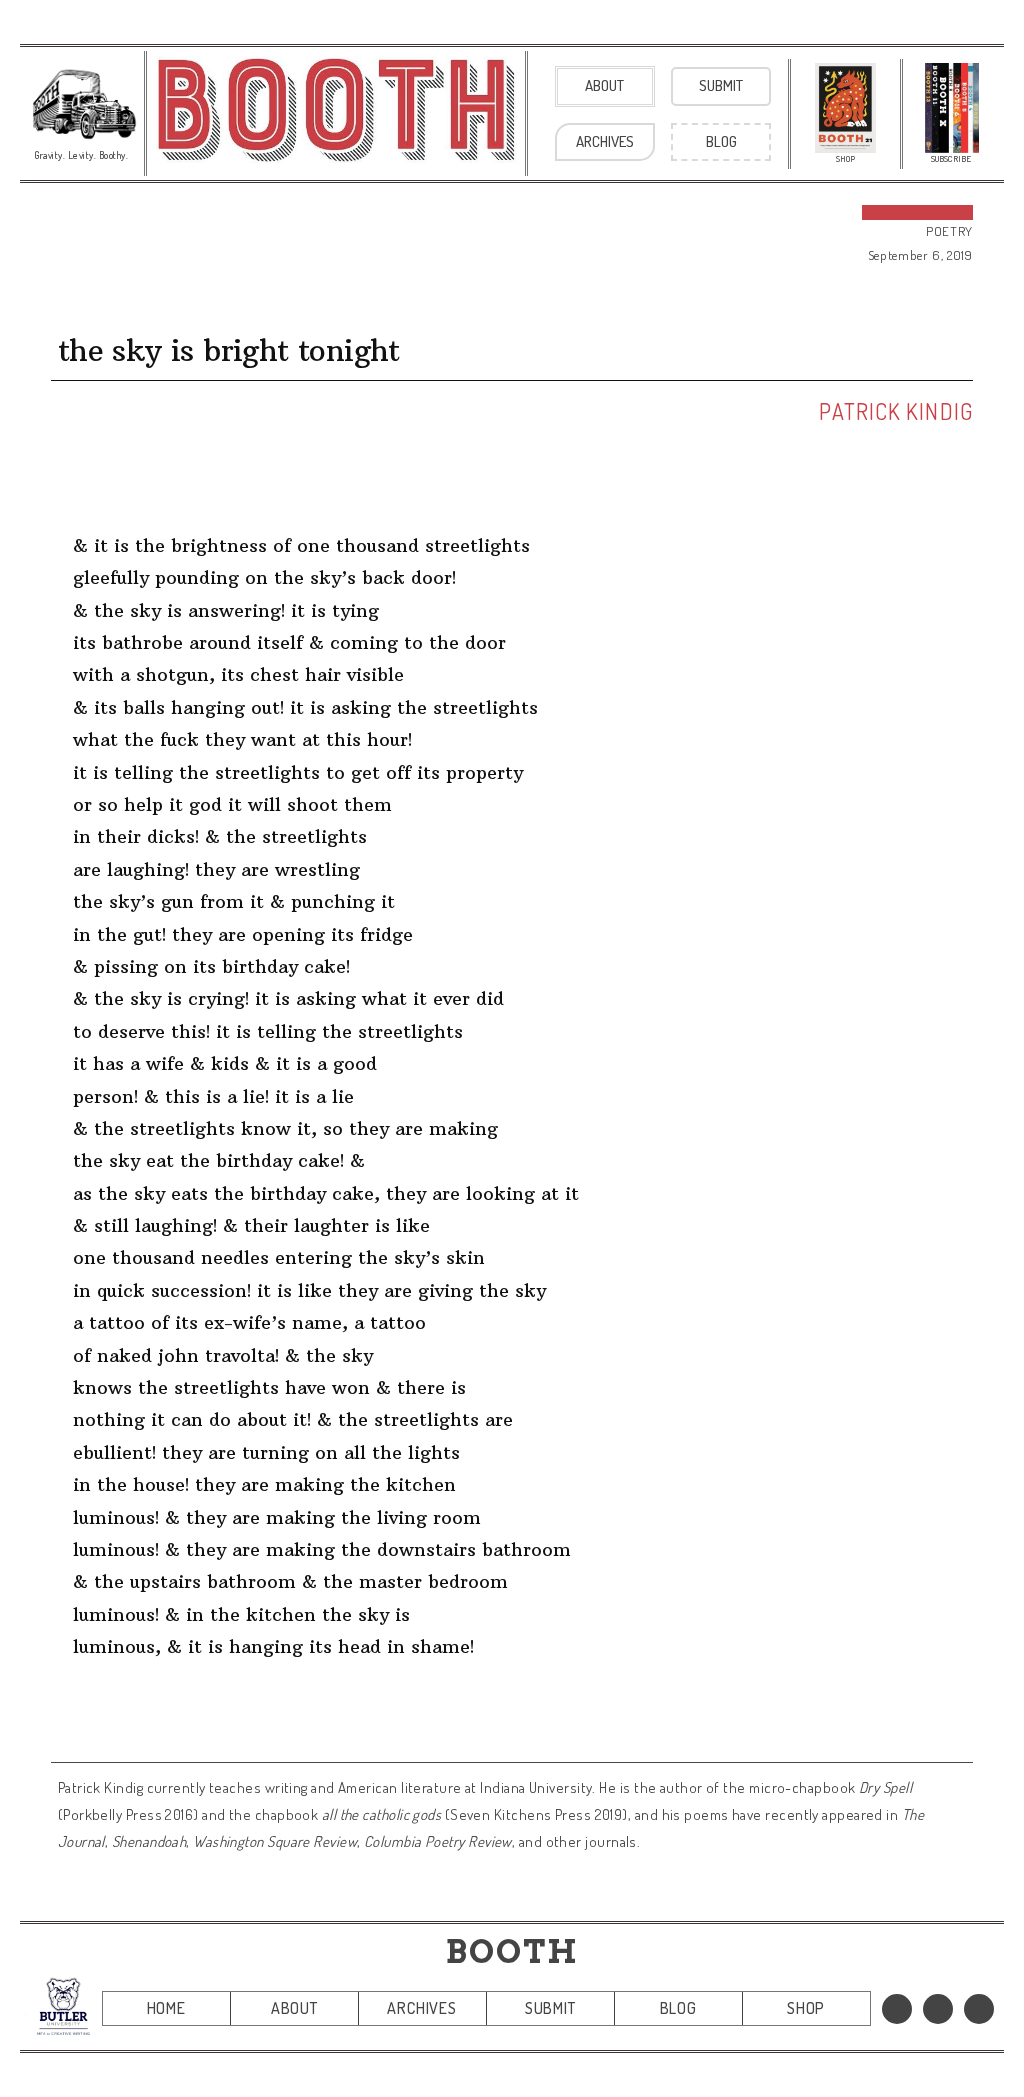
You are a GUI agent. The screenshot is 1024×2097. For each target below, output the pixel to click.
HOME (166, 2008)
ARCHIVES (421, 2008)
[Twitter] (938, 2009)
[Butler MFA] (63, 2006)
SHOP (806, 2008)
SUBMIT (550, 2008)
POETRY (949, 231)
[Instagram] (979, 2009)
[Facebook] (897, 2009)
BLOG (678, 2008)
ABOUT (294, 2008)
